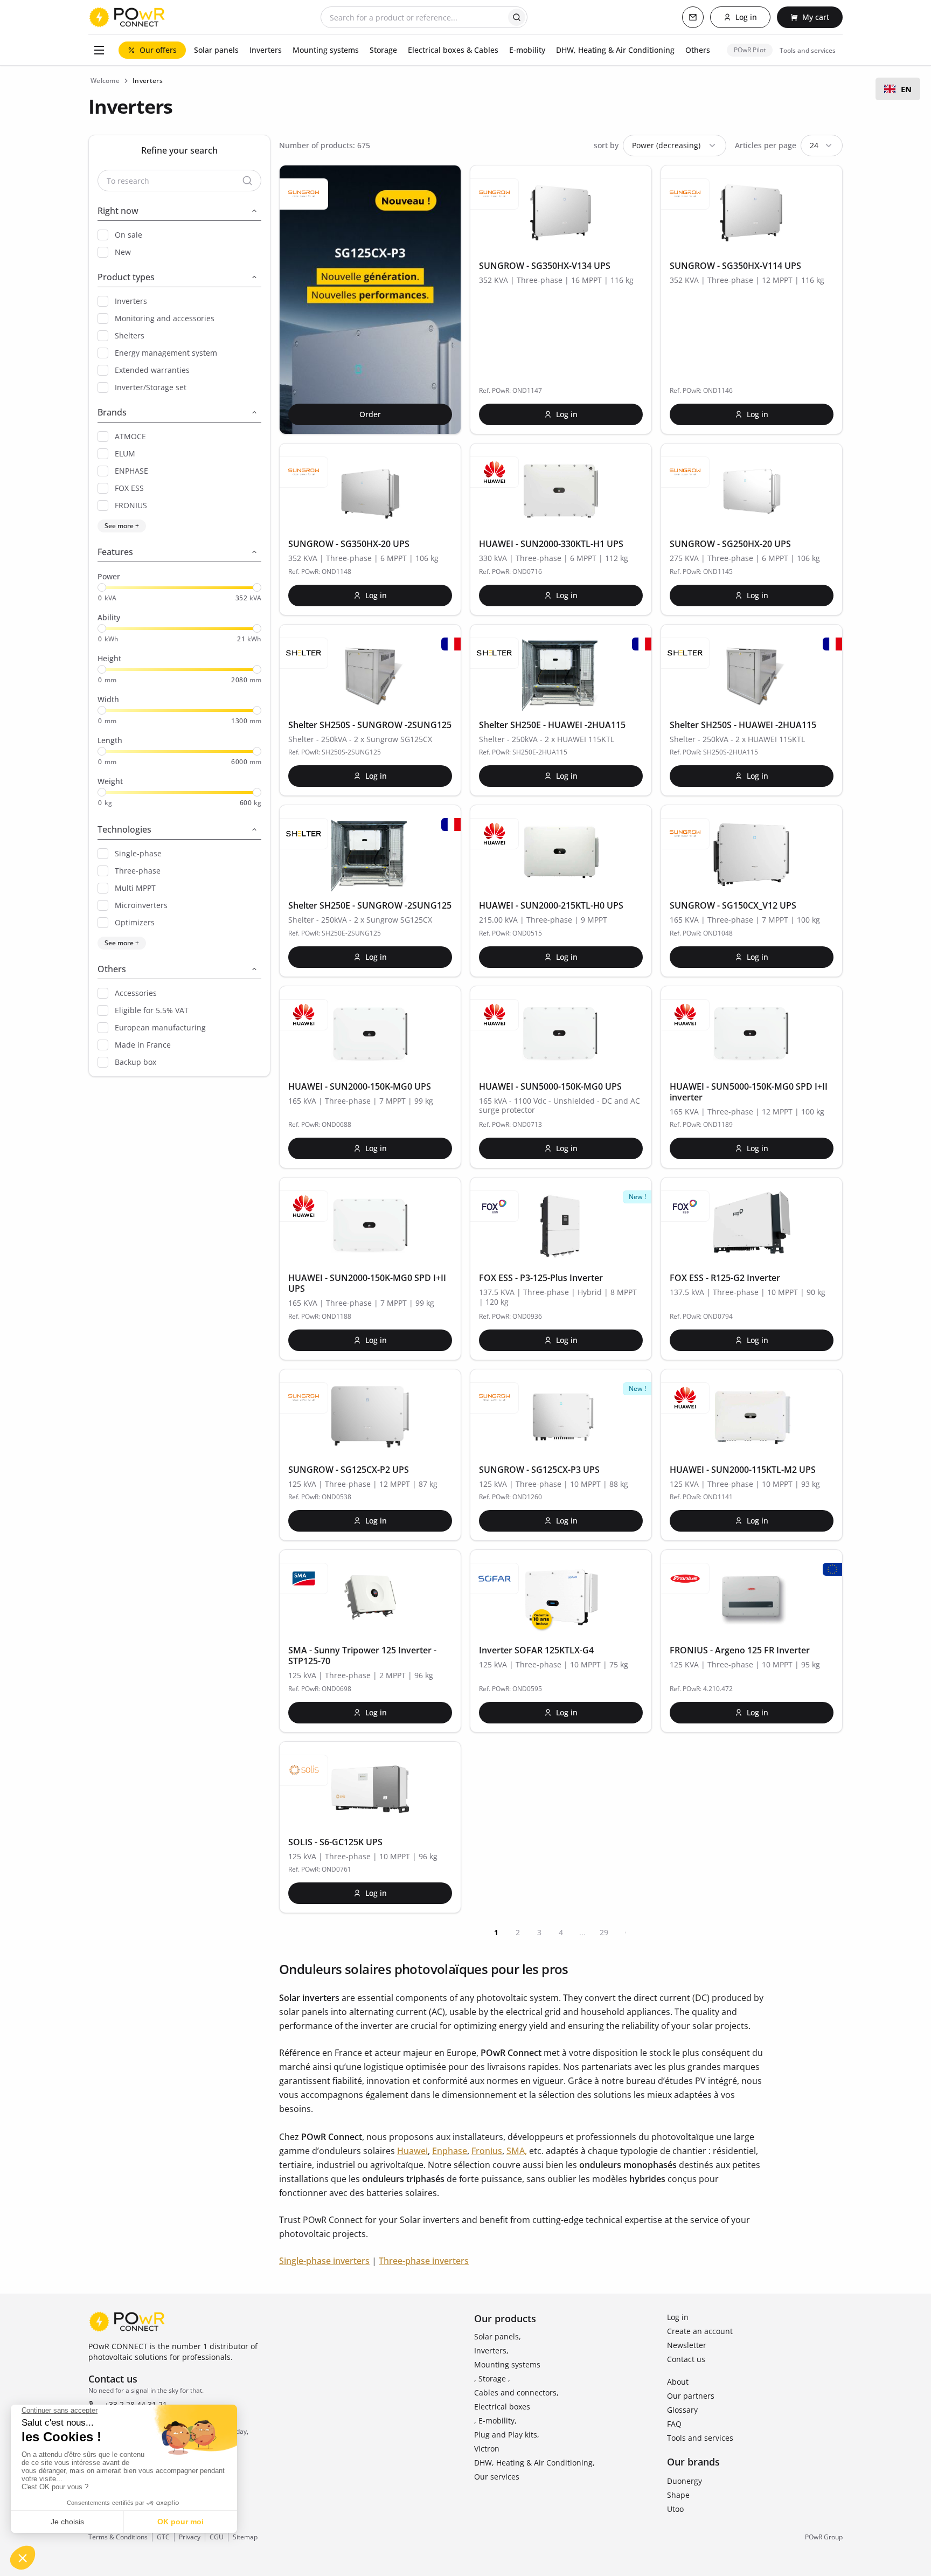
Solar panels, (498, 2336)
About (678, 2382)
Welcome (105, 81)
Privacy (190, 2537)
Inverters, (491, 2350)
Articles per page (766, 145)
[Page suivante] (626, 1933)
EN (906, 89)
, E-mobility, (495, 2421)
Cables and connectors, (516, 2393)
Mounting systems (507, 2364)
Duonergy (685, 2481)
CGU (217, 2537)
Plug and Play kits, (507, 2435)
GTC (163, 2537)
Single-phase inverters (324, 2261)
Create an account (700, 2331)
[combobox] (898, 89)
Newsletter (687, 2345)
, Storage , (492, 2378)
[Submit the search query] (517, 17)
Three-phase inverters (424, 2261)
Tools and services (700, 2438)
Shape (678, 2495)
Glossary (682, 2410)
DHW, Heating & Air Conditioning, (534, 2463)
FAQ (674, 2424)
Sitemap (245, 2537)
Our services (497, 2477)
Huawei (412, 2151)
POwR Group (824, 2537)
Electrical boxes (502, 2407)
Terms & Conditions (118, 2537)
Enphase (450, 2151)
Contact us (686, 2359)
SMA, (517, 2151)
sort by (606, 145)
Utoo (675, 2509)
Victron (487, 2449)
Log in (678, 2317)
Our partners (691, 2396)
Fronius (487, 2151)
